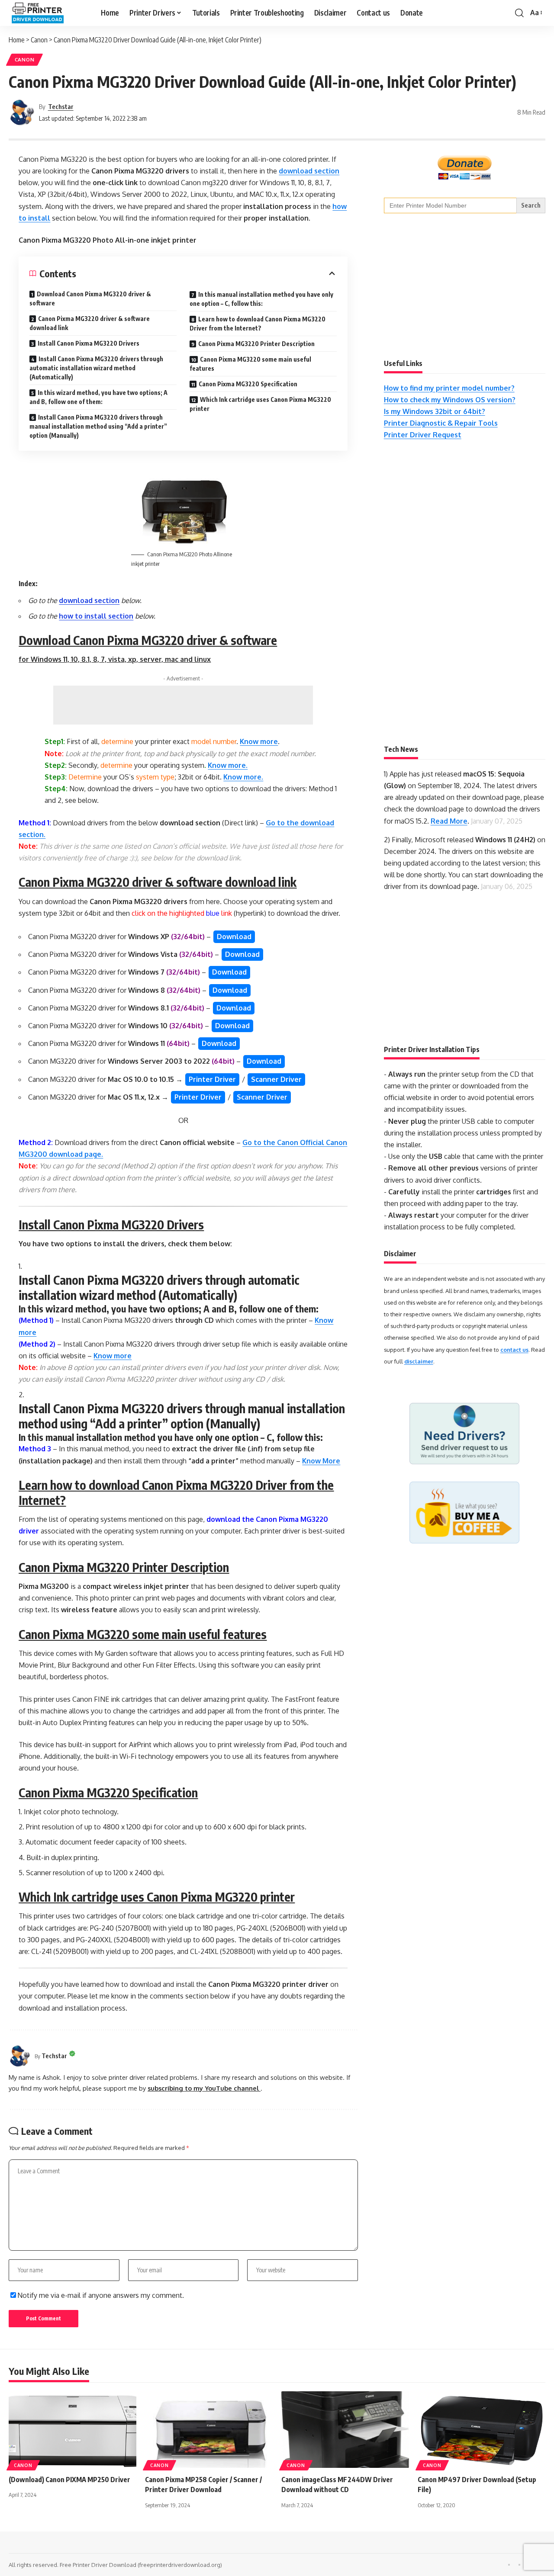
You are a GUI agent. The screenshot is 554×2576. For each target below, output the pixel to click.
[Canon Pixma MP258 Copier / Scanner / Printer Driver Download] (209, 2430)
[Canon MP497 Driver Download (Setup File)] (482, 2430)
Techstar (61, 106)
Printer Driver (212, 1079)
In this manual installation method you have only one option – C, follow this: (261, 299)
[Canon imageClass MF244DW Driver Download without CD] (345, 2430)
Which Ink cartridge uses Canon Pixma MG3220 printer (260, 404)
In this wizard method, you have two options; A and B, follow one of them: (98, 397)
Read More (449, 821)
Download (234, 937)
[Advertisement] (183, 705)
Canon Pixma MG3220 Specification (248, 384)
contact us (514, 1350)
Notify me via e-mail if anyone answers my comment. (101, 2295)
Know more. (228, 765)
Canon (25, 59)
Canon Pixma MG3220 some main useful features (250, 364)
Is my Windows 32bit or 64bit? (435, 411)
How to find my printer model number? (449, 388)
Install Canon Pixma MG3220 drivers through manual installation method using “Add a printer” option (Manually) (98, 426)
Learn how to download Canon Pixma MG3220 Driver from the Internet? (258, 324)
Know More (321, 1461)
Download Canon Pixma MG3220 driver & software (90, 298)
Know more (259, 741)
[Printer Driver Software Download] (48, 13)
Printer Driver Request (423, 435)
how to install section (96, 616)
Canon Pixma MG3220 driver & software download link (90, 323)
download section (309, 171)
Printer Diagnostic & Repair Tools (441, 423)
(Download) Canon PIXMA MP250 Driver (69, 2480)
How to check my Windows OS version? (450, 400)
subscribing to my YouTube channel (204, 2088)
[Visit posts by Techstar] (22, 112)
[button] (519, 13)
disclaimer (419, 1361)
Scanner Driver (276, 1079)
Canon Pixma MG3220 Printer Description (256, 344)
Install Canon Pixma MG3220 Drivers (89, 343)
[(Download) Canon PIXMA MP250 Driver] (72, 2430)
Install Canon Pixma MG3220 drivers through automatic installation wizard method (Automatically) (96, 368)
